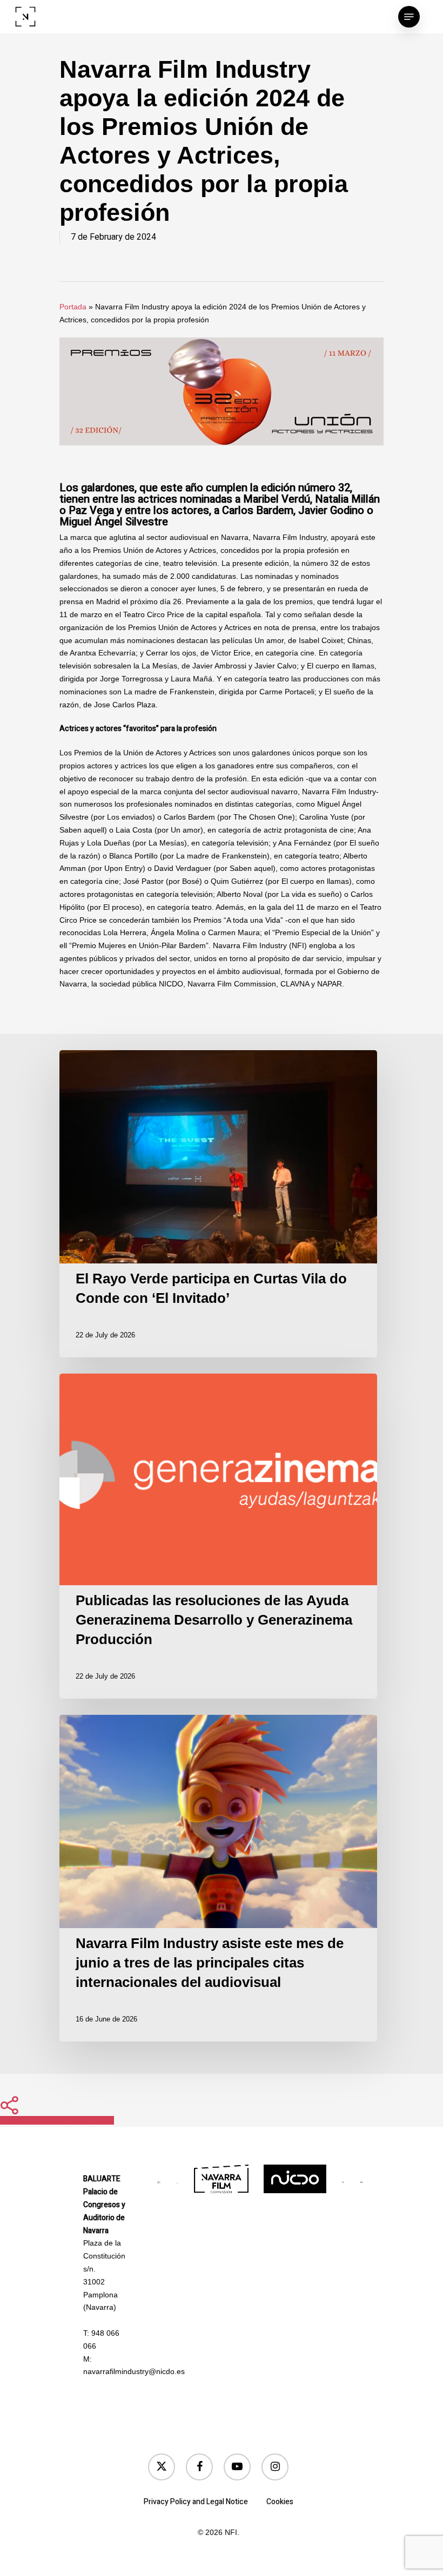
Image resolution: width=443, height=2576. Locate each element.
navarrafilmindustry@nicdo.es (134, 2371)
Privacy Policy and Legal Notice (196, 2502)
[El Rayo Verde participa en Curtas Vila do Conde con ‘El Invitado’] (222, 1204)
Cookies (280, 2502)
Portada (73, 307)
